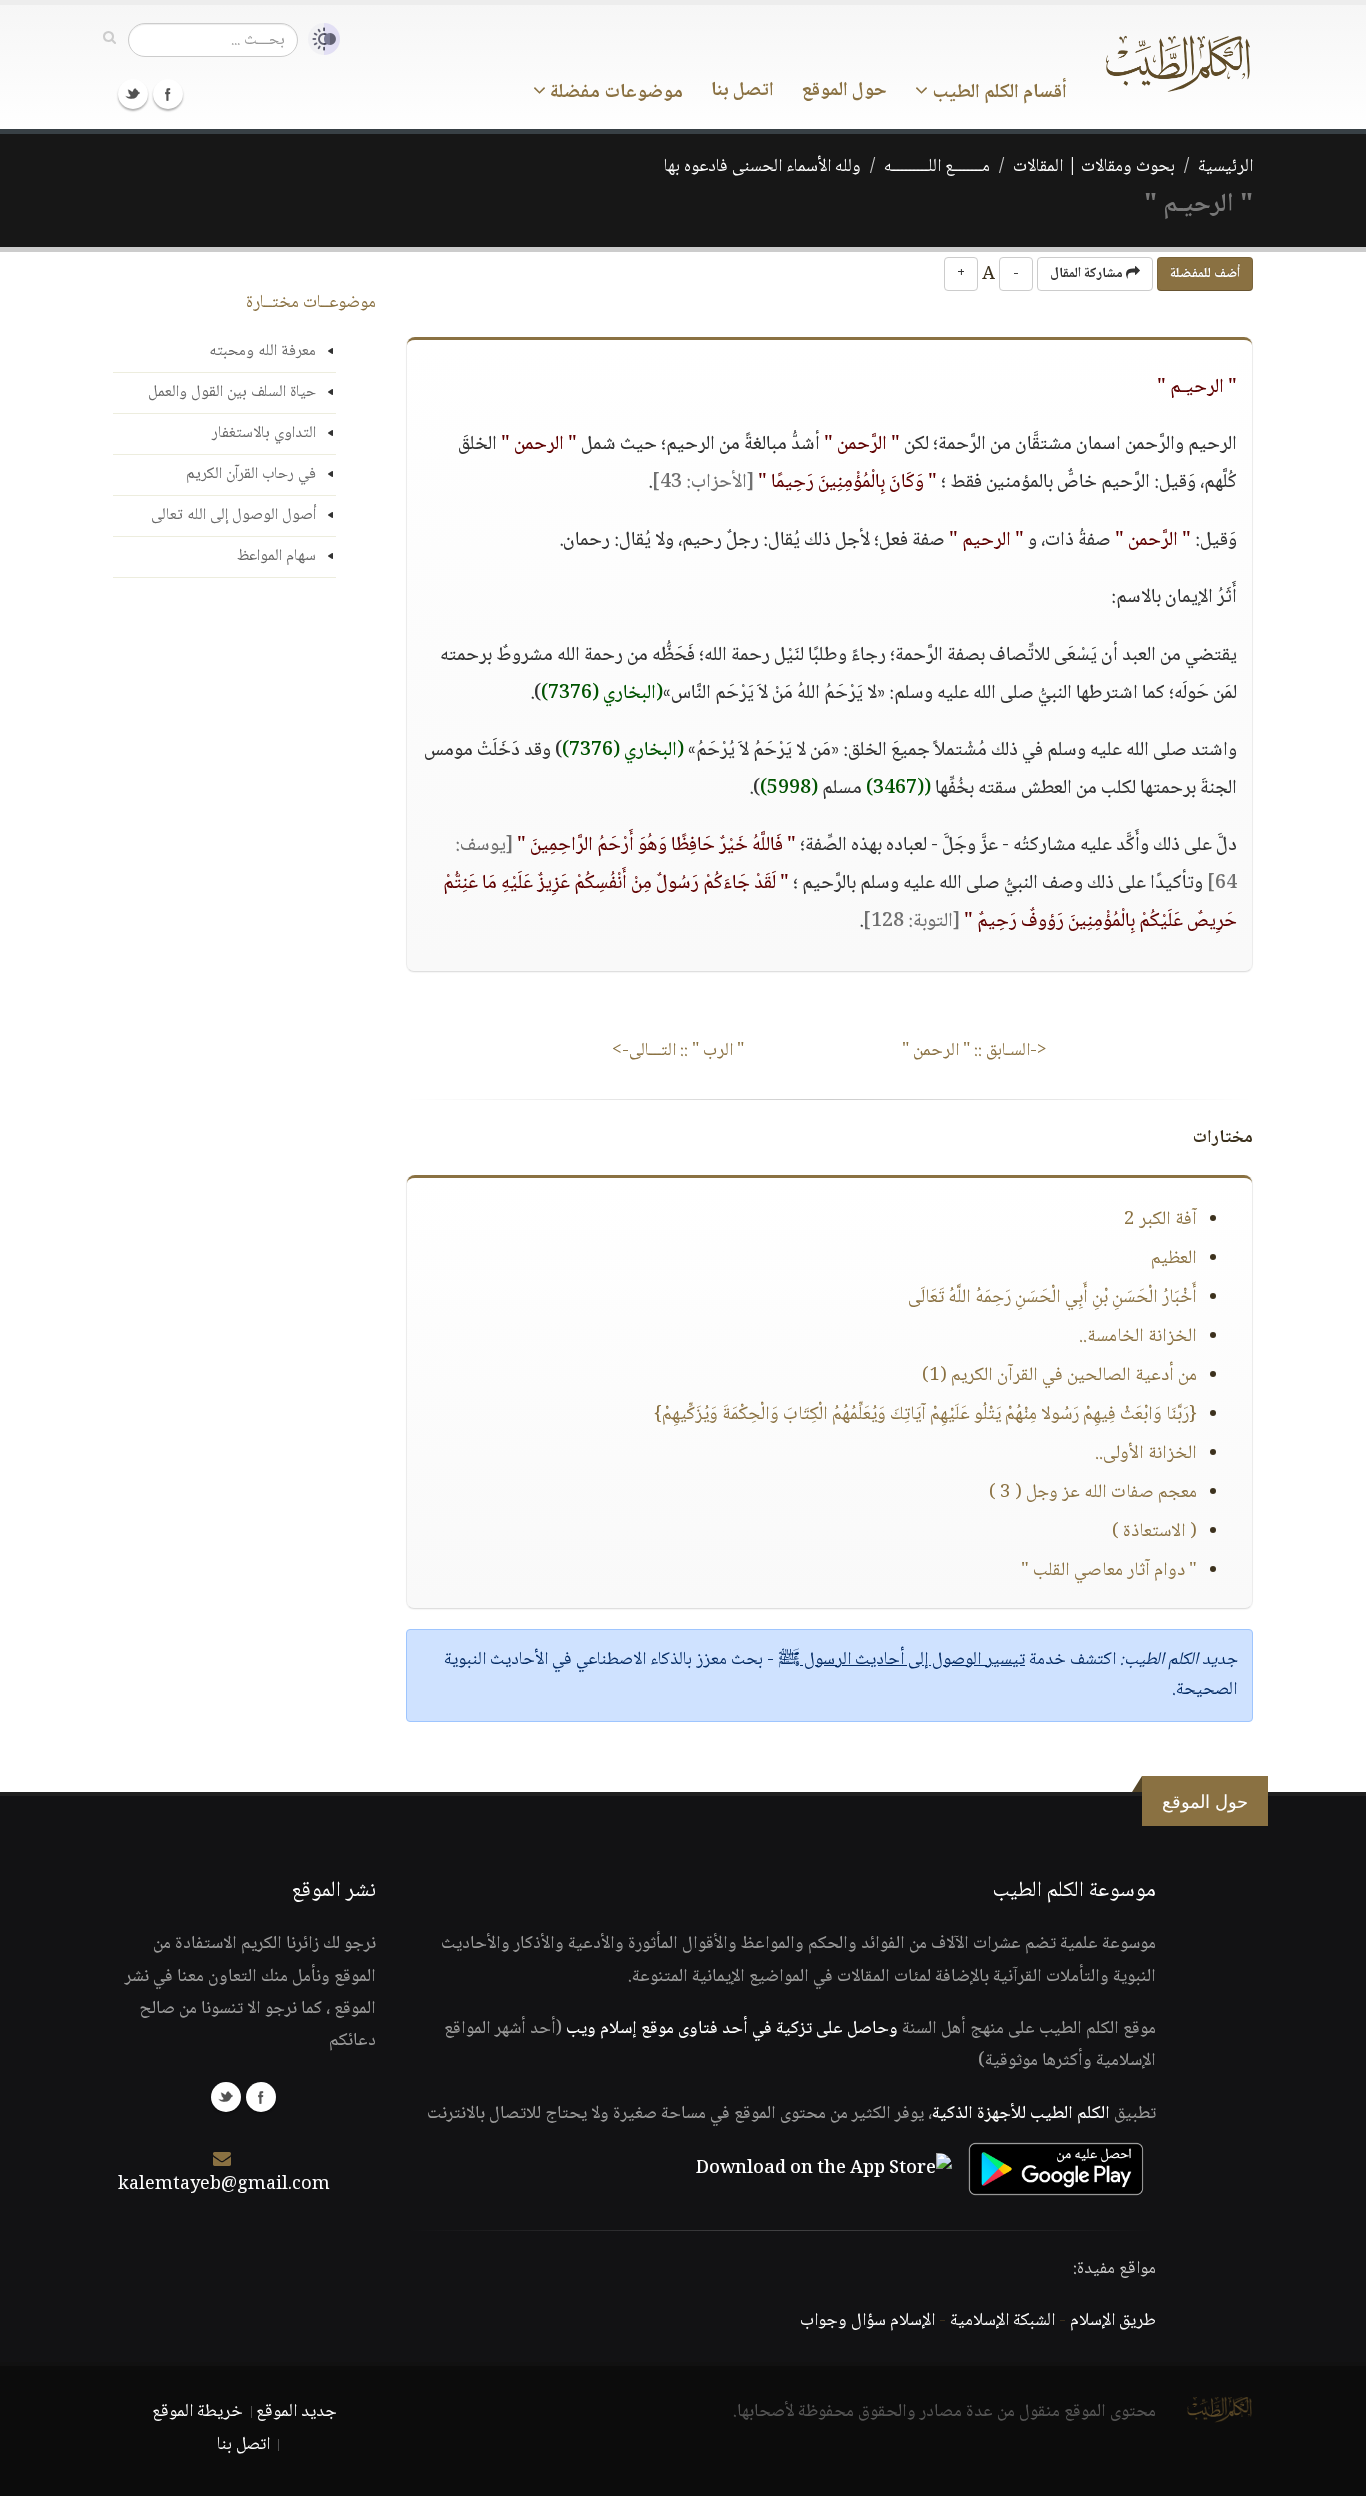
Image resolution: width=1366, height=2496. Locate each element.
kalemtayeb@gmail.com (224, 2185)
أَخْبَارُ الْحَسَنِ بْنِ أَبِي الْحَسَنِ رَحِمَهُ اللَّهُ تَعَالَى (1052, 1298)
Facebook (168, 94)
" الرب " (678, 1051)
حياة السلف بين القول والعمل (232, 392)
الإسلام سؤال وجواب (867, 2321)
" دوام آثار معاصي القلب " (1109, 1571)
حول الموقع (844, 91)
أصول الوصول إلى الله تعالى (233, 515)
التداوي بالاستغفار (264, 433)
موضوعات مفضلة (614, 93)
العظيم (1174, 1259)
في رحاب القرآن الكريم (251, 474)
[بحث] (109, 39)
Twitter (133, 94)
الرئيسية (1225, 167)
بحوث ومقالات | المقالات (1094, 167)
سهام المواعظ (276, 556)
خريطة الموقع (197, 2412)
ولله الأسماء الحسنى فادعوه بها (762, 167)
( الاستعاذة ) (1154, 1532)
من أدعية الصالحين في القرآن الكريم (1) (1059, 1376)
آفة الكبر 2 (1160, 1220)
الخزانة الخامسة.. (1138, 1337)
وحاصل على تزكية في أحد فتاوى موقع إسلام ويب (732, 2029)
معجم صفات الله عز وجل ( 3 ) (1093, 1493)
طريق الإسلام (1113, 2321)
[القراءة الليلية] (319, 39)
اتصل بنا (742, 91)
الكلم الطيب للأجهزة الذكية (1021, 2114)
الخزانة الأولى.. (1146, 1454)
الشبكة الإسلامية (1002, 2321)
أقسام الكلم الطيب (997, 93)
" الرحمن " (974, 1051)
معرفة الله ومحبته (262, 351)
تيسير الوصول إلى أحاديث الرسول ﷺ (901, 1660)
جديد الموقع (296, 2412)
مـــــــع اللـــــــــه (937, 167)
